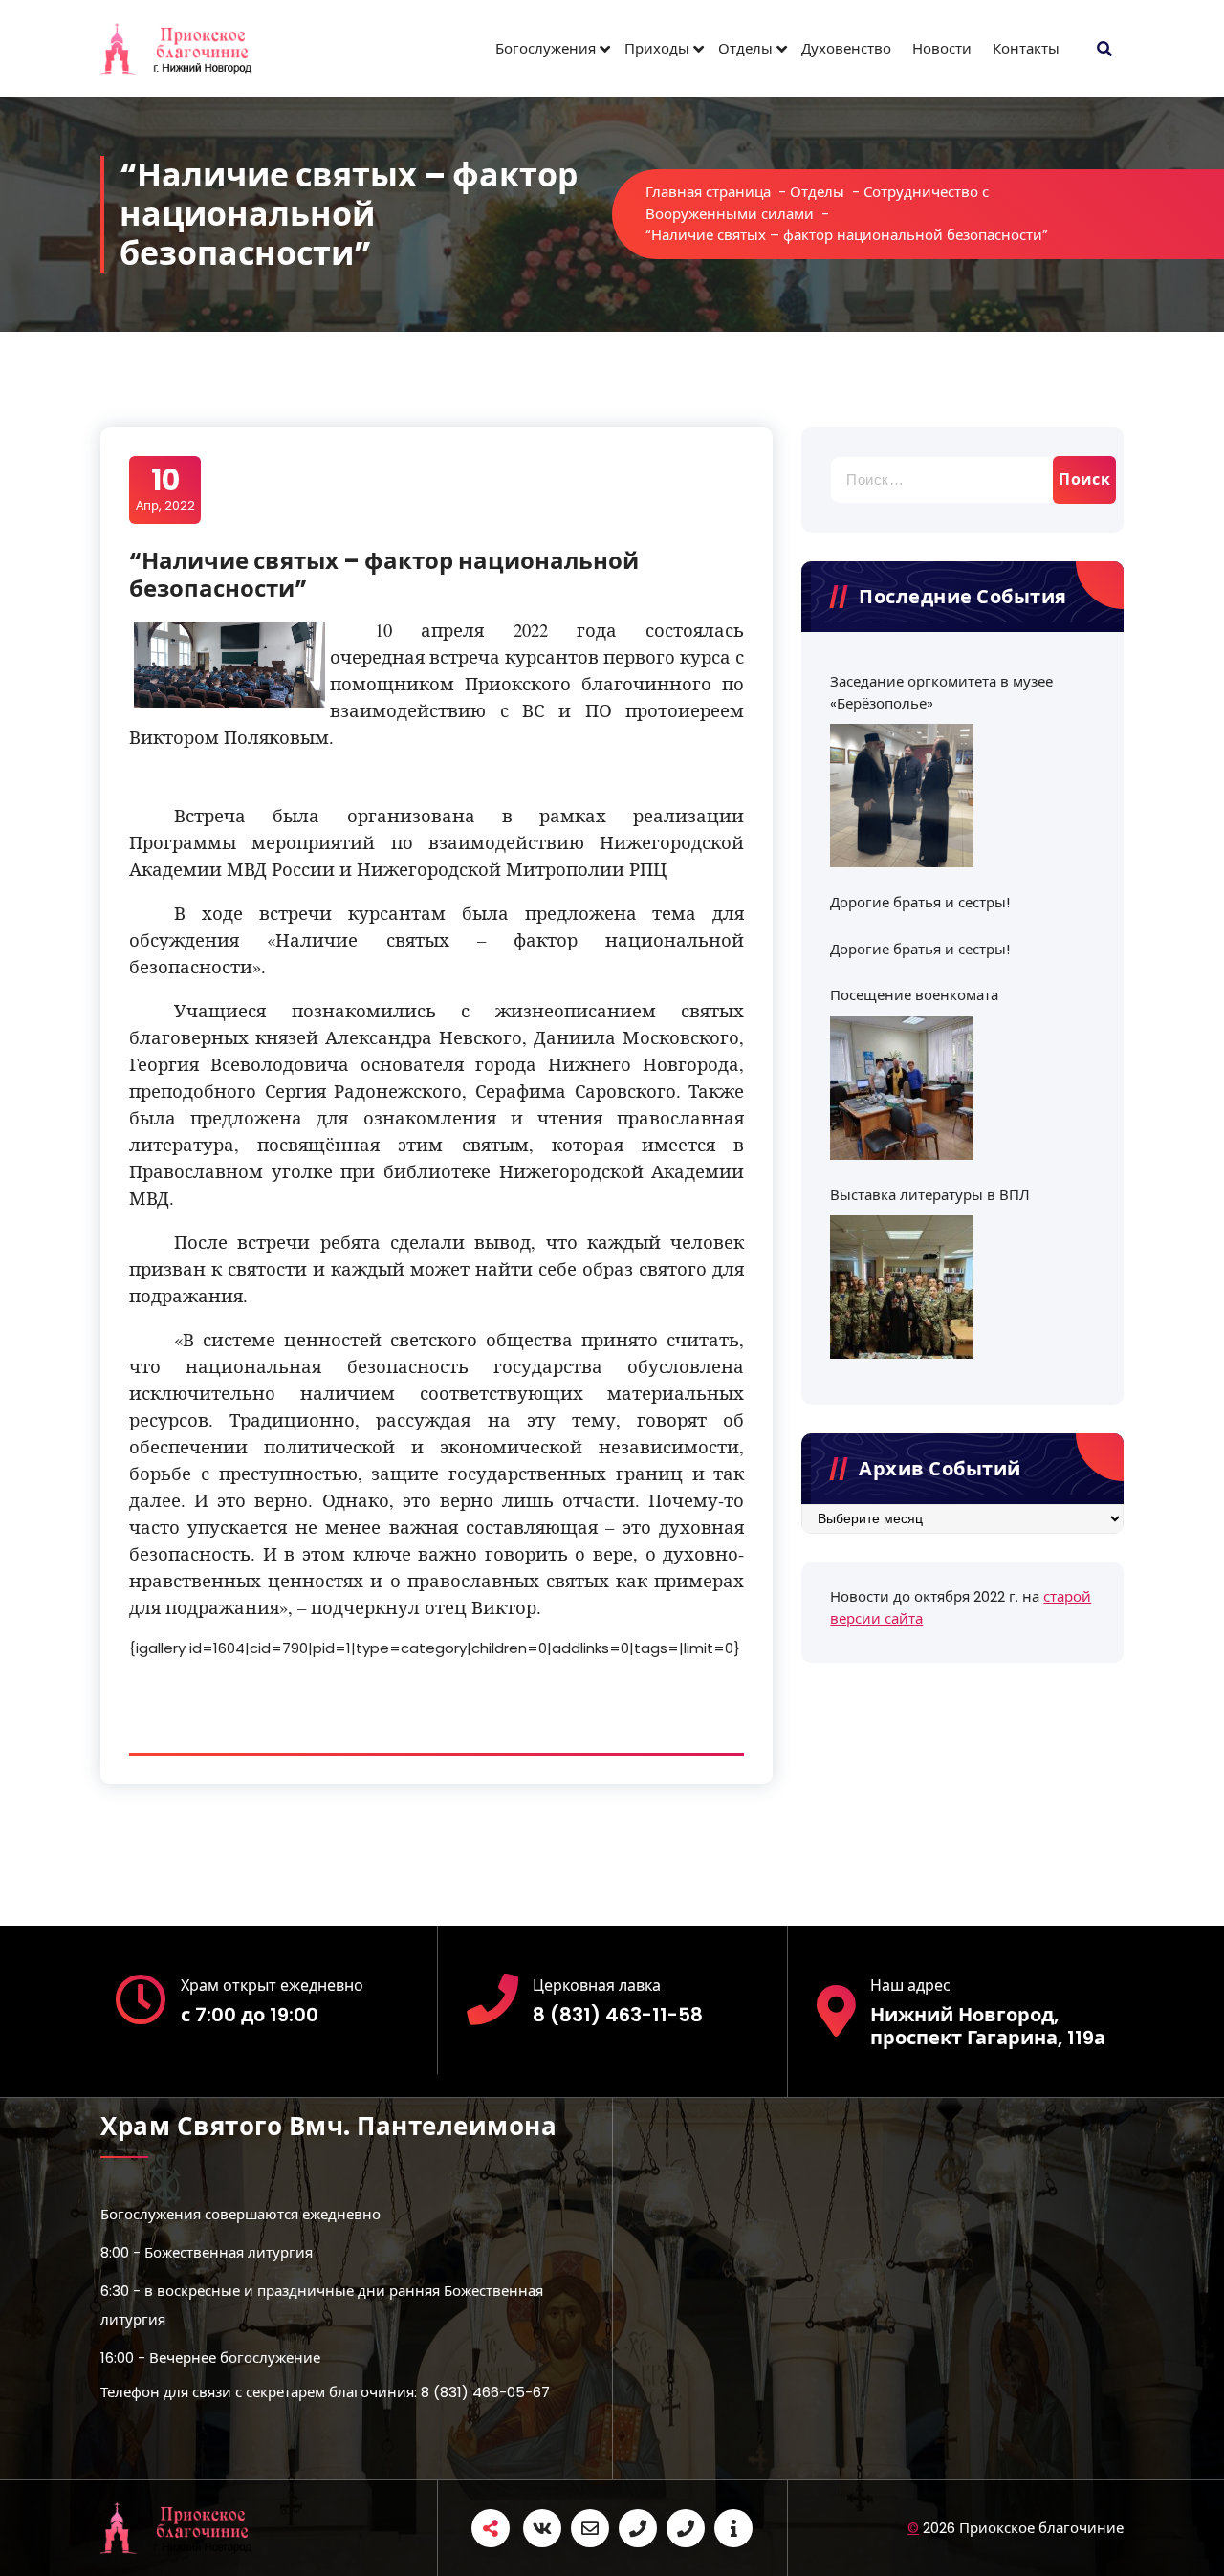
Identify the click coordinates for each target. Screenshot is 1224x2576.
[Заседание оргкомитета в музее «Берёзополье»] (902, 796)
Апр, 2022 (165, 489)
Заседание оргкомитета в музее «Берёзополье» (941, 692)
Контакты (1026, 48)
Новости (942, 48)
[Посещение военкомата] (902, 1088)
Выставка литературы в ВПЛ (930, 1195)
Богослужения (546, 48)
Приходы (657, 48)
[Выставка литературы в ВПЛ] (902, 1287)
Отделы (745, 48)
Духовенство (846, 48)
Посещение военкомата (914, 995)
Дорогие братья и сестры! (920, 902)
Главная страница (708, 192)
